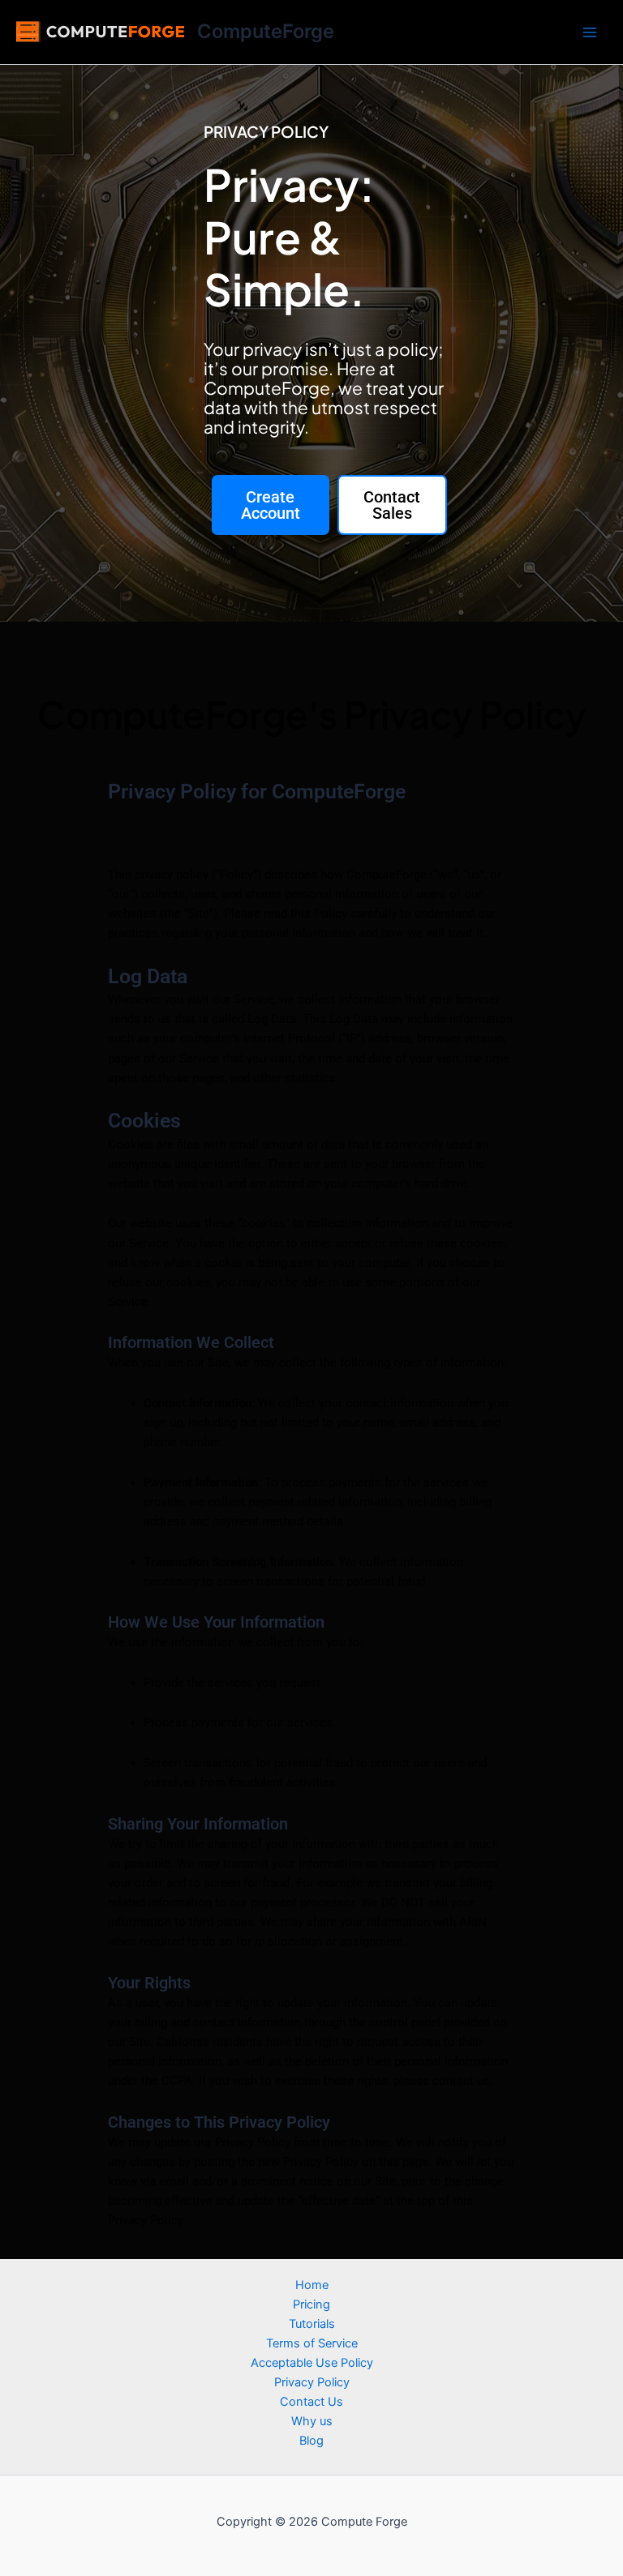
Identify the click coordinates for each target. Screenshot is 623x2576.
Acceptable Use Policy (312, 2363)
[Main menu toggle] (590, 32)
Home (312, 2285)
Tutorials (312, 2324)
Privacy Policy (312, 2382)
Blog (311, 2441)
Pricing (311, 2304)
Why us (312, 2421)
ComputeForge (266, 31)
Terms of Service (312, 2343)
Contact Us (311, 2402)
